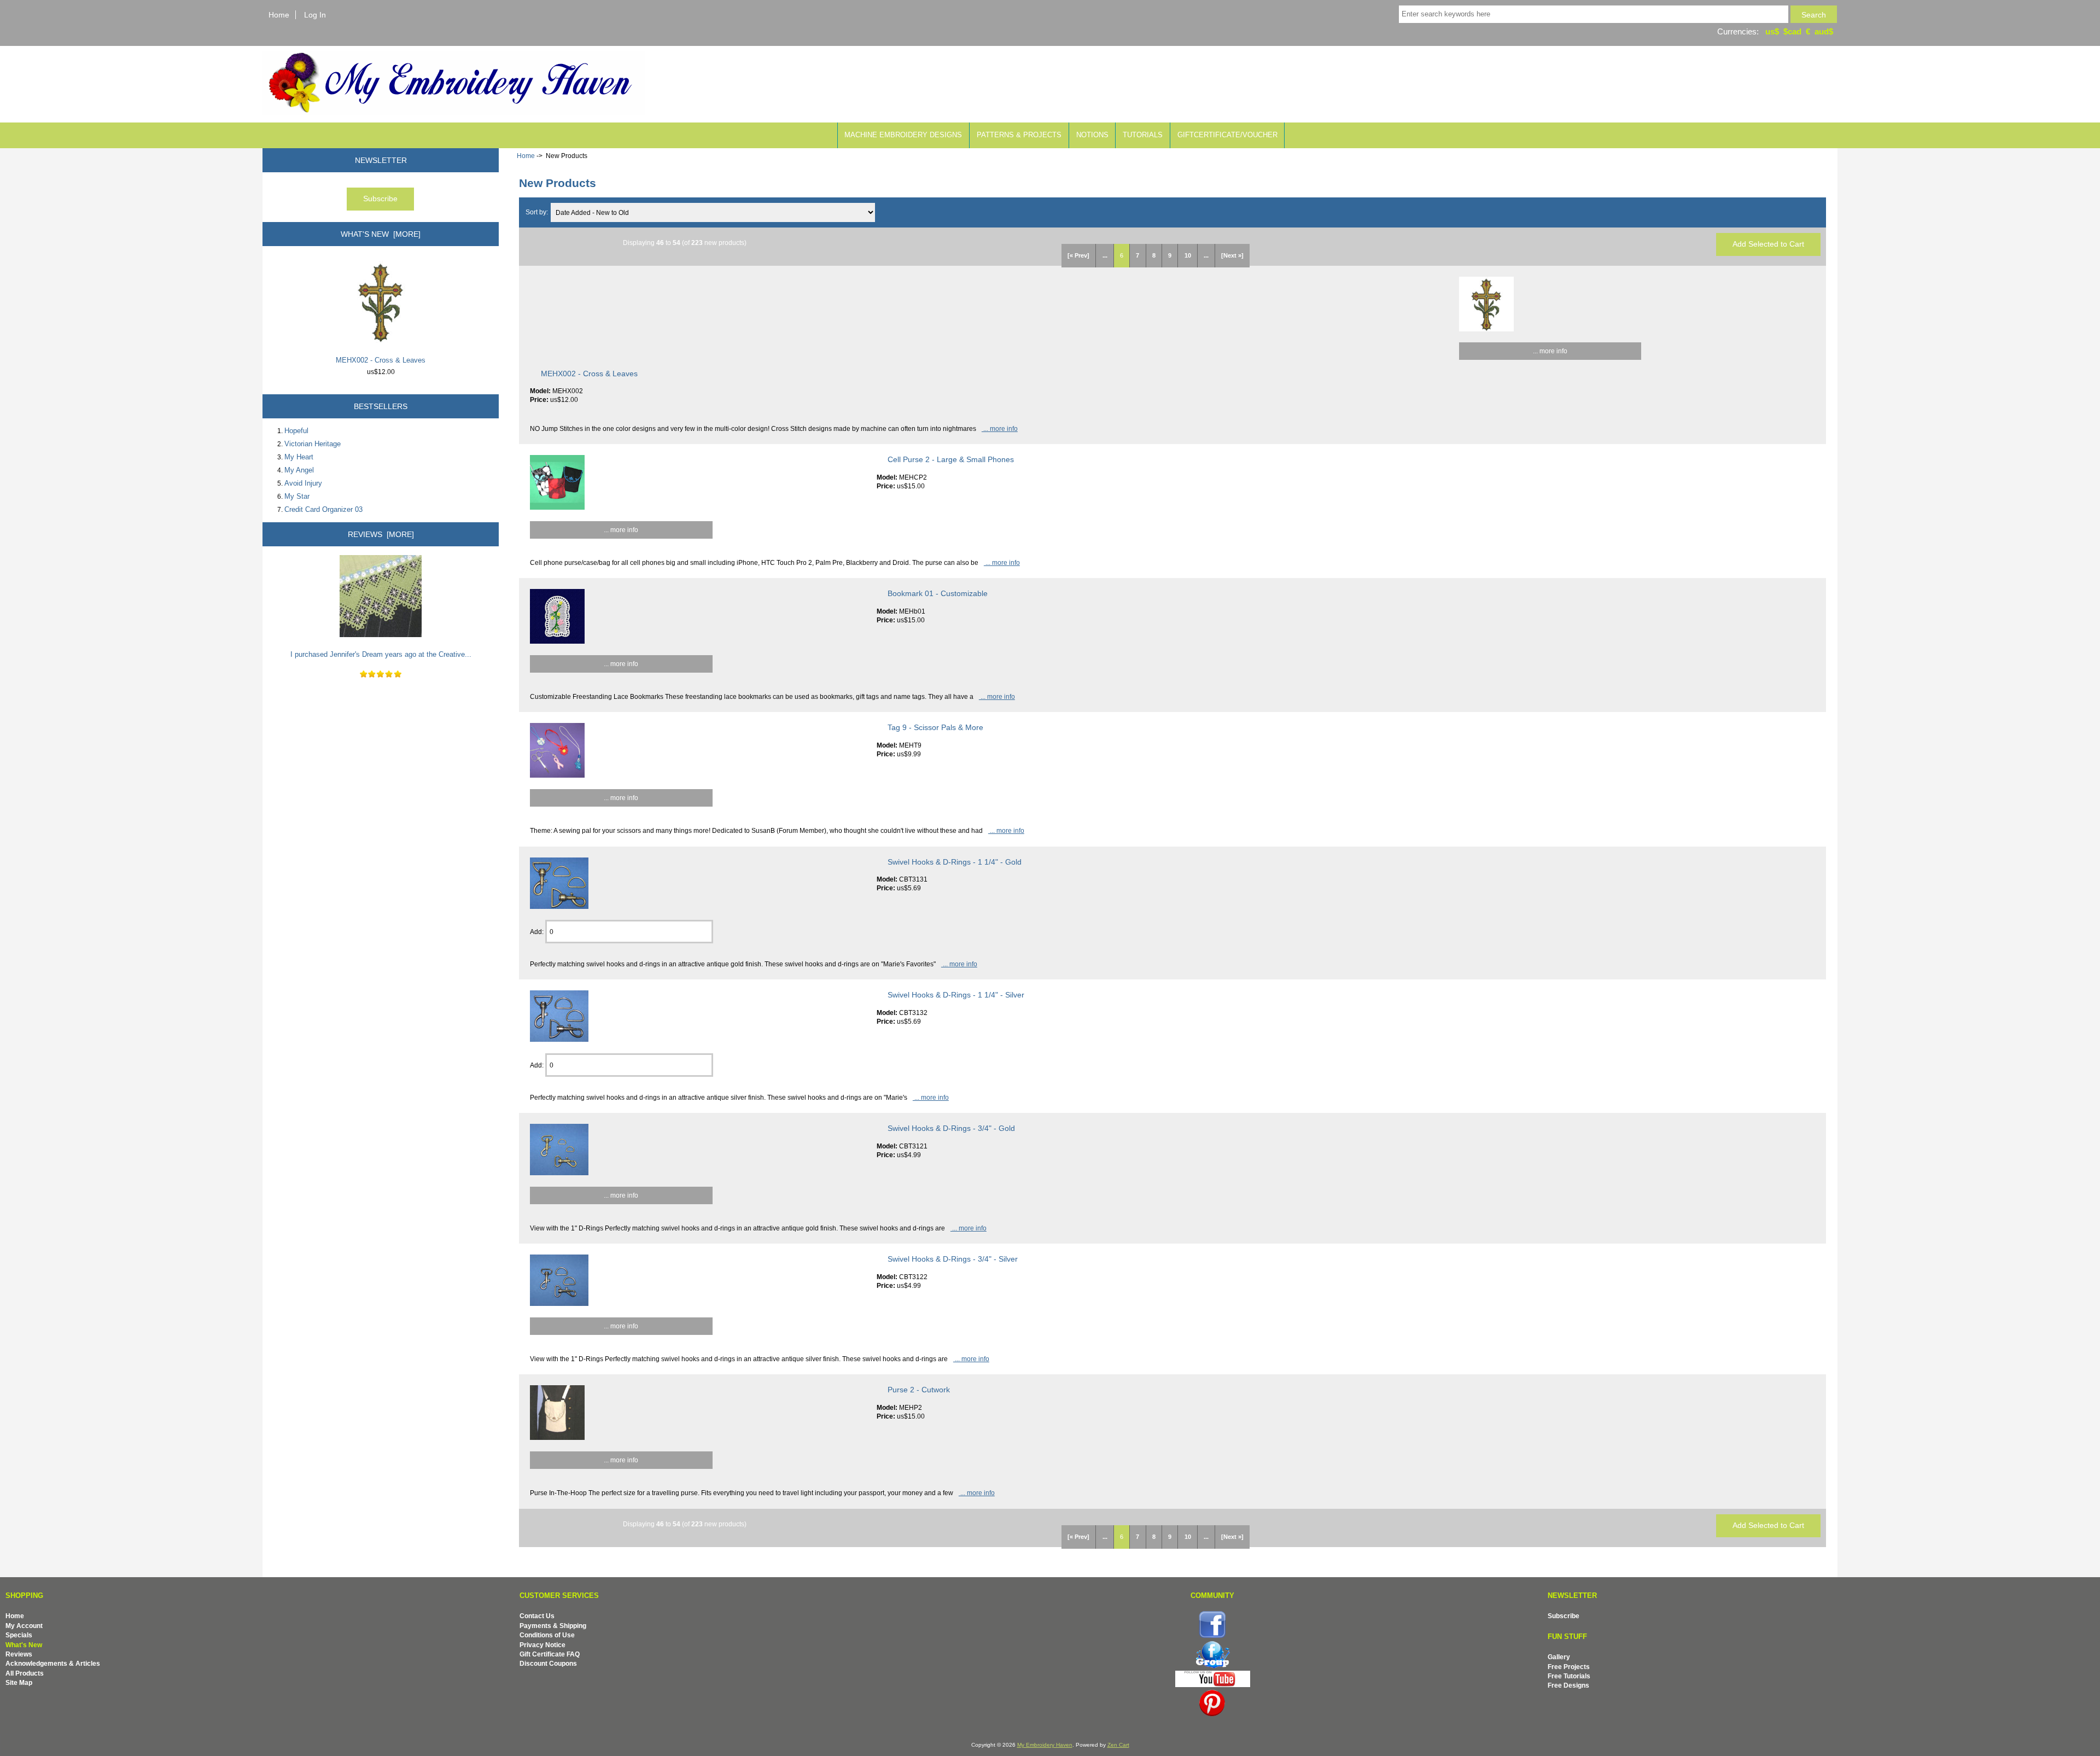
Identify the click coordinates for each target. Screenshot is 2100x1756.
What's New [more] (381, 234)
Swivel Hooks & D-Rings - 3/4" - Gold (951, 1128)
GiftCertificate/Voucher (1227, 135)
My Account (24, 1626)
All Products (25, 1673)
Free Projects (1569, 1667)
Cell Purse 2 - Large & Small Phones (951, 459)
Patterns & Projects (1019, 135)
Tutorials (1143, 135)
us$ (1772, 31)
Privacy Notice (542, 1645)
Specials (19, 1635)
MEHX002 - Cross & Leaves (381, 360)
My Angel (299, 470)
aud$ (1824, 31)
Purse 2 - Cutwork (919, 1390)
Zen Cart (1118, 1745)
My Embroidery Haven (1045, 1745)
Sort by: (538, 212)
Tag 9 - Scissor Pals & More (935, 727)
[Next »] (1232, 255)
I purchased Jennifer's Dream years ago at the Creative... (381, 654)
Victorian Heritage (313, 444)
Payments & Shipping (553, 1626)
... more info (1550, 351)
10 (1188, 255)
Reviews (19, 1654)
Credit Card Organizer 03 (323, 509)
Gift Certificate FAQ (550, 1654)
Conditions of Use (547, 1635)
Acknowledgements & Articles (53, 1663)
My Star (297, 496)
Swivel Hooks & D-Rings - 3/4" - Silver (953, 1259)
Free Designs (1568, 1685)
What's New (24, 1645)
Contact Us (537, 1616)
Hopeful (296, 431)
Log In (315, 15)
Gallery (1559, 1657)
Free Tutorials (1569, 1676)
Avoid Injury (303, 483)
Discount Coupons (548, 1663)
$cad (1792, 31)
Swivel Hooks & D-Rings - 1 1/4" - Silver (956, 995)
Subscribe (1564, 1616)
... (1105, 255)
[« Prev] (1078, 255)
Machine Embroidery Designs (903, 135)
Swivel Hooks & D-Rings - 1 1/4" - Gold (955, 862)
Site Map (19, 1682)
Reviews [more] (381, 534)
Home (279, 15)
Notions (1092, 135)
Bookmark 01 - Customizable (938, 593)
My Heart (299, 457)
